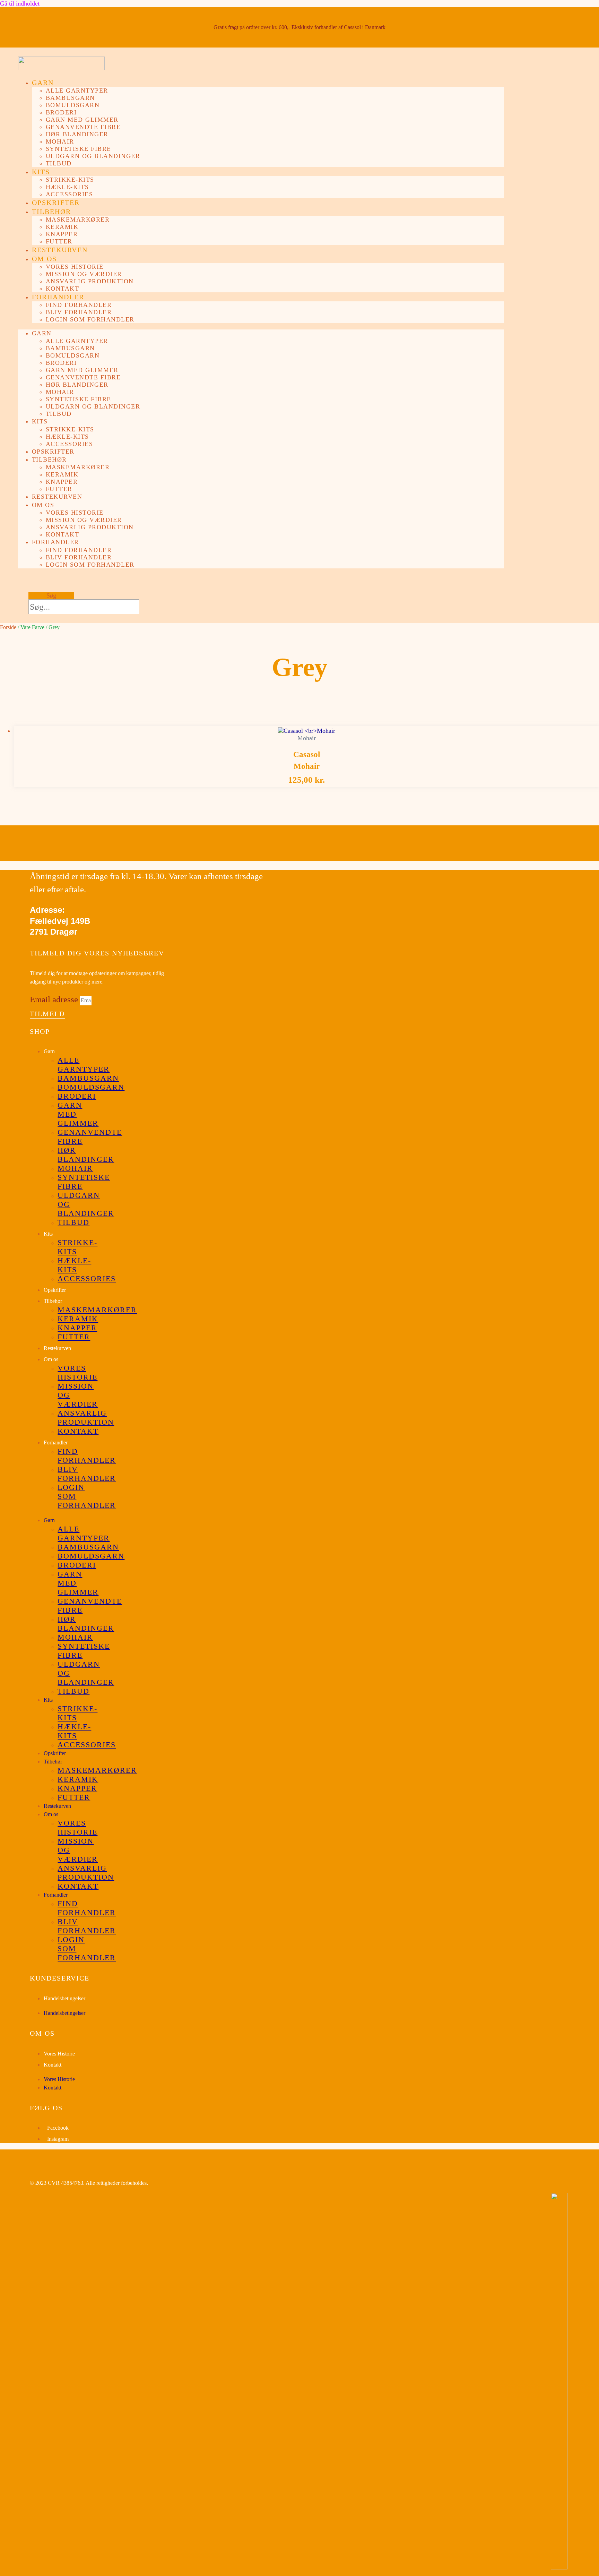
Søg (51, 595)
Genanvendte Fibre (83, 127)
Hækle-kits (67, 187)
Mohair (60, 141)
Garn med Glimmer (82, 120)
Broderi (61, 112)
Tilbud (59, 163)
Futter (59, 241)
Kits (41, 172)
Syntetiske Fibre (79, 149)
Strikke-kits (70, 180)
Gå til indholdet (20, 3)
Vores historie (75, 267)
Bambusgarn (70, 98)
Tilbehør (51, 212)
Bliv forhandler (79, 312)
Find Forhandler (79, 305)
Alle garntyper (77, 91)
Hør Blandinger (77, 134)
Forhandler (58, 297)
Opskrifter (56, 203)
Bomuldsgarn (73, 105)
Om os (44, 259)
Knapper (62, 234)
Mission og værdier (84, 274)
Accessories (70, 194)
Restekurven (60, 250)
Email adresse (55, 999)
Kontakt (63, 289)
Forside (8, 627)
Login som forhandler (90, 319)
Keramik (62, 227)
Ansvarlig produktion (90, 281)
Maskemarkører (78, 220)
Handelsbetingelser (64, 1998)
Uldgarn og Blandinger (93, 156)
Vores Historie (59, 2054)
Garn (43, 83)
